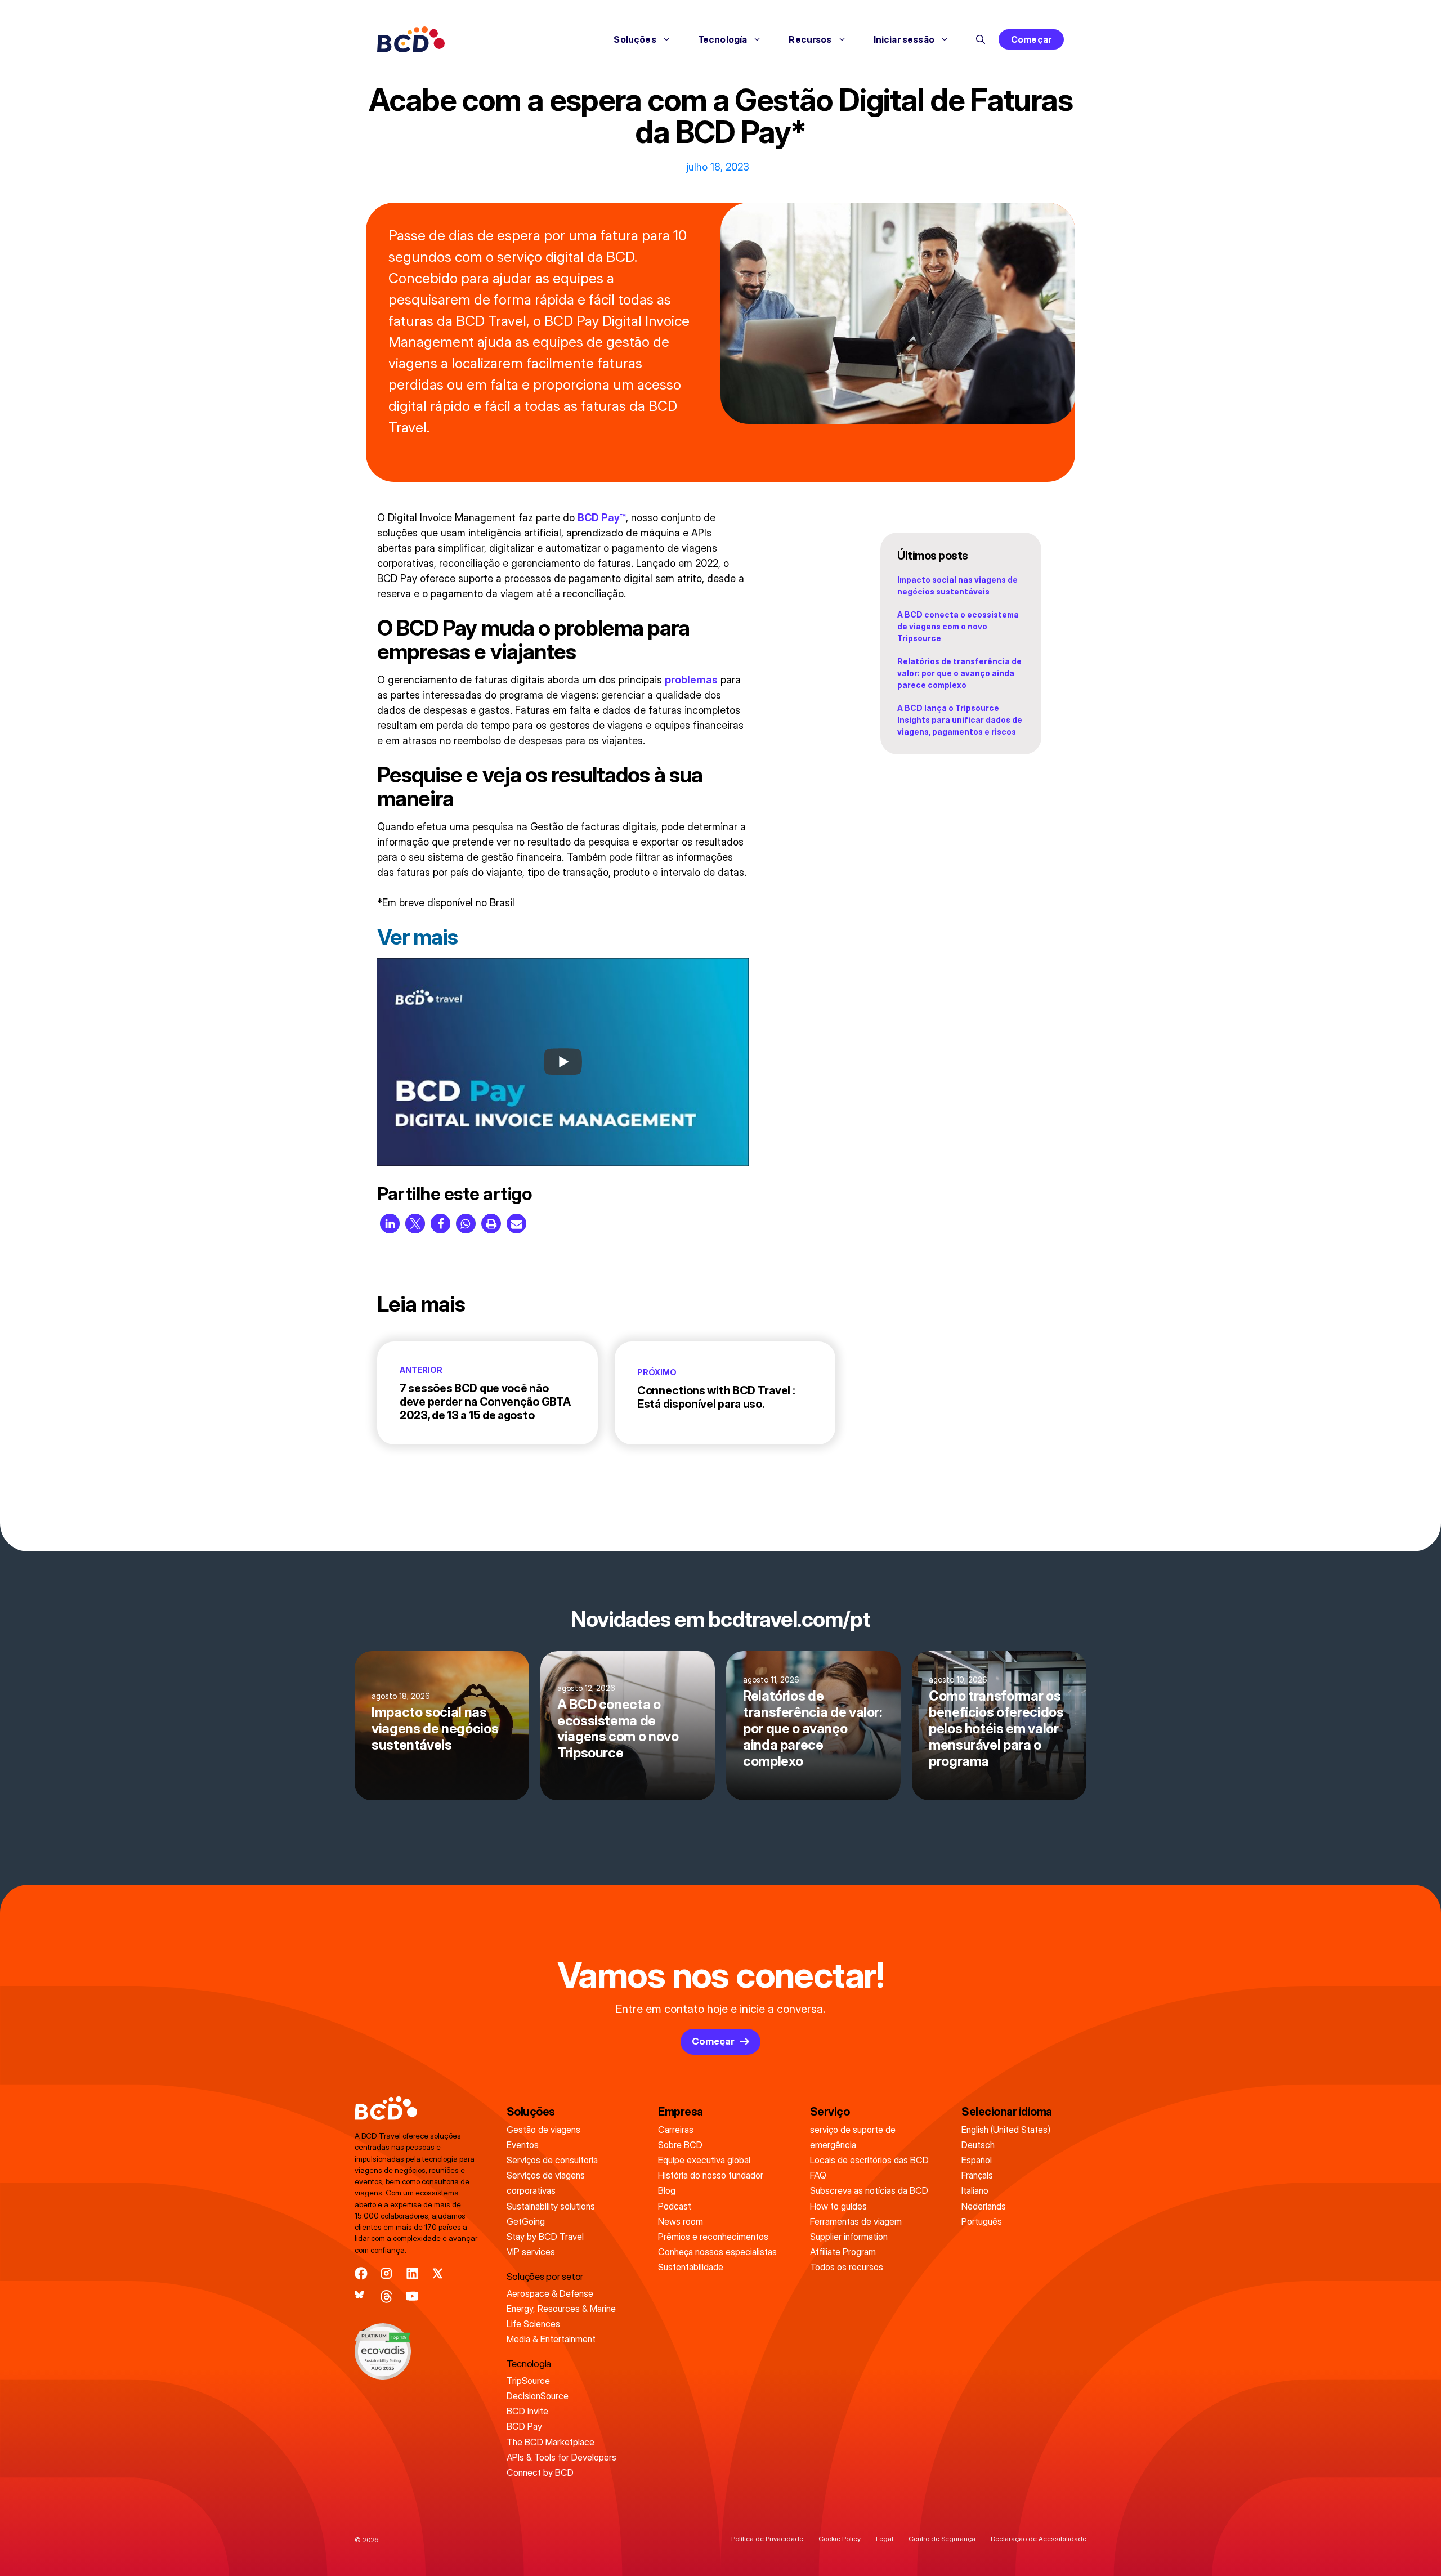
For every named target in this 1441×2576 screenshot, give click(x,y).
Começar (1031, 39)
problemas (691, 680)
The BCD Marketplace (551, 2442)
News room (681, 2221)
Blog (667, 2190)
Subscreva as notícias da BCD (869, 2190)
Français (977, 2175)
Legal (885, 2539)
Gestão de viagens (543, 2130)
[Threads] (386, 2297)
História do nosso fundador (711, 2175)
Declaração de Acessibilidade (1039, 2539)
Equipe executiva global (704, 2160)
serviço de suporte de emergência (853, 2137)
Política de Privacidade (767, 2539)
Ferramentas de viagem (856, 2221)
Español (977, 2160)
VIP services (531, 2252)
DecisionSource (538, 2396)
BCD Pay (524, 2426)
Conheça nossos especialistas (717, 2252)
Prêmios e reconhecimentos (713, 2237)
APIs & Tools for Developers (561, 2457)
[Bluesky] (361, 2297)
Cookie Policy (840, 2539)
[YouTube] (412, 2297)
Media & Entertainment (551, 2339)
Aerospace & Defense (550, 2293)
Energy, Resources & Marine (561, 2309)
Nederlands (984, 2206)
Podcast (675, 2206)
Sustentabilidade (691, 2267)
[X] (438, 2273)
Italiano (975, 2190)
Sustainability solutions (551, 2206)
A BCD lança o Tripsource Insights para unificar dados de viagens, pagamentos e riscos (960, 720)
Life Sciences (533, 2324)
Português (982, 2221)
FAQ (818, 2175)
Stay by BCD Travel (545, 2237)
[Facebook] (361, 2273)
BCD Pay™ (602, 518)
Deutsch (978, 2145)
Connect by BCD (540, 2472)
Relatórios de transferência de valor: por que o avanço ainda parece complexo (959, 673)
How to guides (838, 2206)
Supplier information (849, 2237)
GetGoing (526, 2221)
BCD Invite (527, 2411)
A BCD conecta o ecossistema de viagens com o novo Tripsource (958, 626)
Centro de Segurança (942, 2539)
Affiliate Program (843, 2252)
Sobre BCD (680, 2145)
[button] (981, 39)
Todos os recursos (847, 2267)
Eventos (523, 2145)
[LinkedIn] (412, 2273)
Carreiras (676, 2130)
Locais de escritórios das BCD (869, 2160)
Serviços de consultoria (552, 2160)
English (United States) (1006, 2130)
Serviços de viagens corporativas (546, 2183)
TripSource (528, 2381)
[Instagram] (386, 2273)
